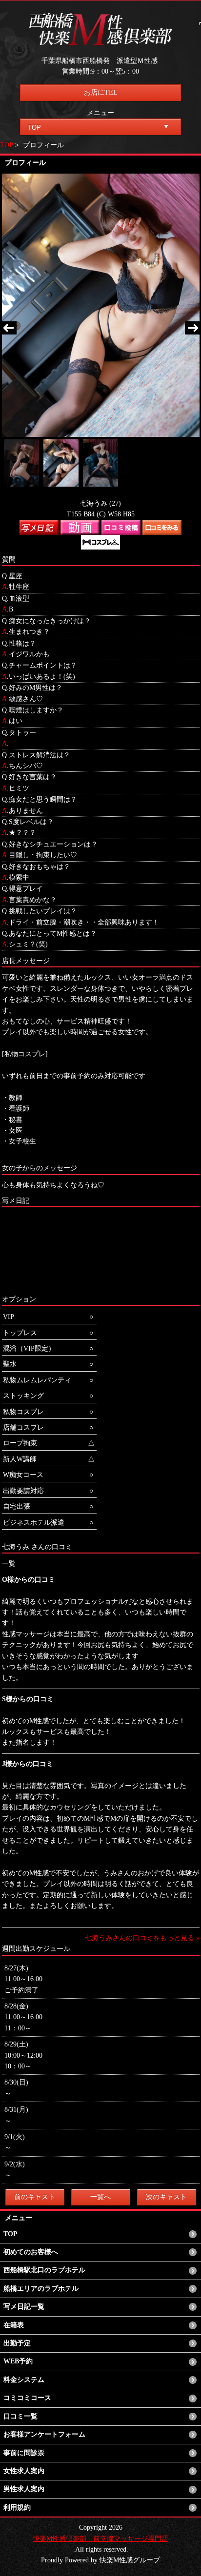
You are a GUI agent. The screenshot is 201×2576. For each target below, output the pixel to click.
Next (192, 329)
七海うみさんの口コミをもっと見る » (142, 1938)
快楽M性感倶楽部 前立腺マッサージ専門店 (100, 2539)
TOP (7, 145)
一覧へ (100, 2197)
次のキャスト (166, 2197)
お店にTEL (101, 92)
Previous (9, 329)
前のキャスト (35, 2197)
